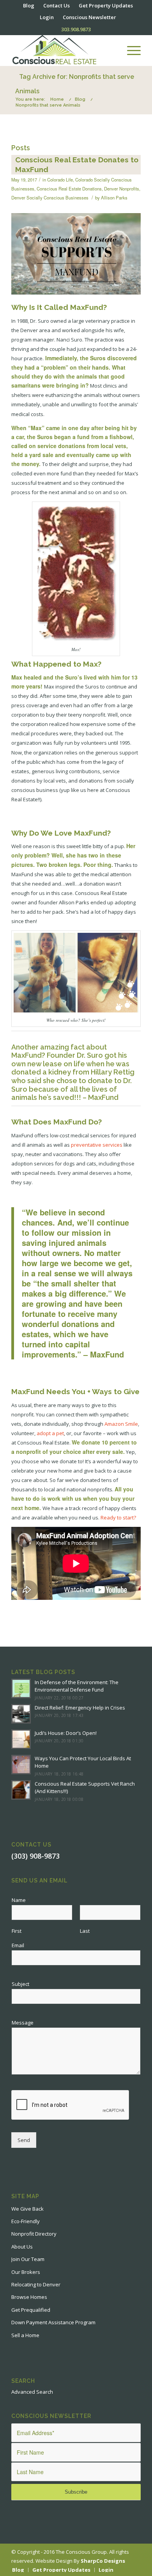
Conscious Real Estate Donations (69, 189)
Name (21, 1900)
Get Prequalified (31, 2310)
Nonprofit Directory (34, 2234)
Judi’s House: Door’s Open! (66, 1733)
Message (25, 2023)
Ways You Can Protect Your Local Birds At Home (83, 1762)
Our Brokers (26, 2272)
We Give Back (27, 2209)
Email (20, 1945)
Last (85, 1931)
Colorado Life (60, 180)
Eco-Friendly (26, 2221)
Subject (20, 1984)
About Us (22, 2247)
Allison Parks (114, 197)
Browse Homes (29, 2297)
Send (24, 2140)
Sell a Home (25, 2335)
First (17, 1931)
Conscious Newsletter (89, 17)
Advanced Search (32, 2392)
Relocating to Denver (36, 2284)
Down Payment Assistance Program (53, 2322)
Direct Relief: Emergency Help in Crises (80, 1708)
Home (57, 99)
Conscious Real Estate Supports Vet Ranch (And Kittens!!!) (85, 1788)
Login (47, 17)
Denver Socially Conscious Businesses (50, 197)
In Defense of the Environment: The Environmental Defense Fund (77, 1686)
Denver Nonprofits (122, 189)
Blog (80, 99)
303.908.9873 (76, 29)
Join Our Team (28, 2259)
